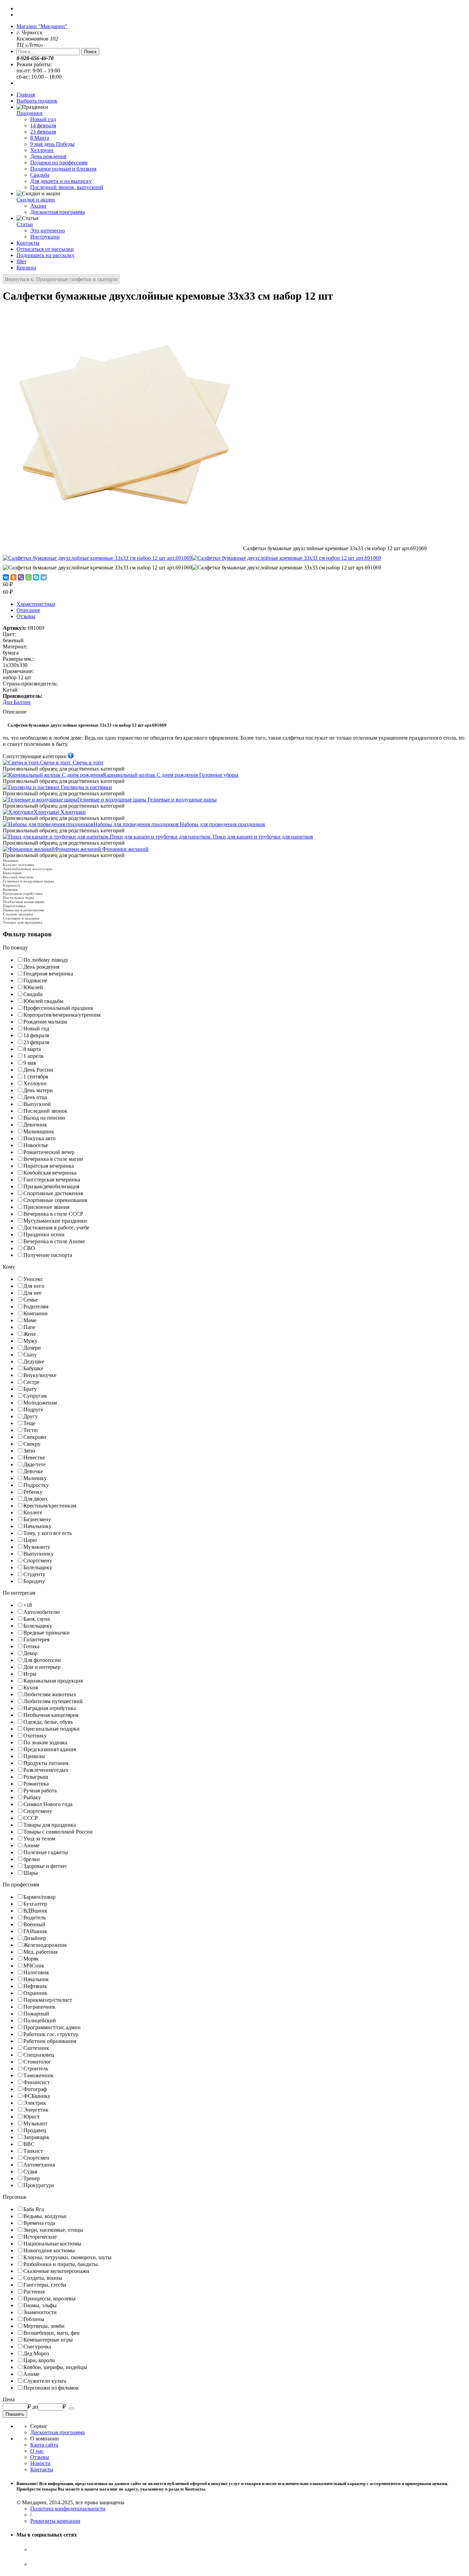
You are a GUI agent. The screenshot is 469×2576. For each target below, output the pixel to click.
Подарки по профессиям (59, 163)
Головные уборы (171, 775)
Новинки (10, 860)
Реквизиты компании (55, 2521)
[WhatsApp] (28, 577)
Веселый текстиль (18, 877)
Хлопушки (60, 812)
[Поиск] (71, 2408)
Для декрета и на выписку (61, 181)
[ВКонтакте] (6, 577)
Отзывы (26, 616)
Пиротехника (14, 906)
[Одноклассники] (13, 577)
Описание (28, 610)
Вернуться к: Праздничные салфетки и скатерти (61, 279)
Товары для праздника (23, 922)
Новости (40, 2463)
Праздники (30, 113)
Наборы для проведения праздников (179, 824)
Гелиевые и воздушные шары (147, 800)
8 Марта (40, 138)
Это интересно (48, 230)
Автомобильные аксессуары (28, 869)
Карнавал (11, 885)
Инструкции (45, 237)
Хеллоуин (42, 150)
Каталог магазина (19, 865)
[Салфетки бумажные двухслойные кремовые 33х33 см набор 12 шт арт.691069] (123, 548)
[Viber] (21, 577)
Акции (38, 206)
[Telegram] (44, 577)
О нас (37, 2451)
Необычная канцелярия (24, 902)
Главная (26, 95)
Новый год (43, 119)
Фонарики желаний (102, 849)
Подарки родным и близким (63, 169)
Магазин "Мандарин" (42, 26)
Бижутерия (12, 873)
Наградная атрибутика (23, 893)
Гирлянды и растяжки (86, 787)
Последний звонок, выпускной (67, 187)
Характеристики (36, 604)
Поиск (90, 52)
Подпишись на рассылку (45, 255)
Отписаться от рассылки (45, 249)
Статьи (25, 224)
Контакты (28, 243)
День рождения (48, 156)
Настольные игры (19, 898)
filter (21, 261)
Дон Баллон (17, 702)
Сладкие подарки (18, 914)
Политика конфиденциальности (68, 2509)
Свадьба (40, 175)
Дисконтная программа (58, 212)
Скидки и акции (36, 200)
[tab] (235, 948)
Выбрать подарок (37, 101)
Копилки (10, 889)
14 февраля (43, 125)
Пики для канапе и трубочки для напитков (211, 837)
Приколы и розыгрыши (23, 910)
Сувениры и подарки (21, 918)
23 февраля (43, 132)
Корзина (26, 268)
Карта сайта (44, 2445)
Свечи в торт (72, 763)
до (35, 2407)
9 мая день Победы (52, 144)
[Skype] (36, 577)
